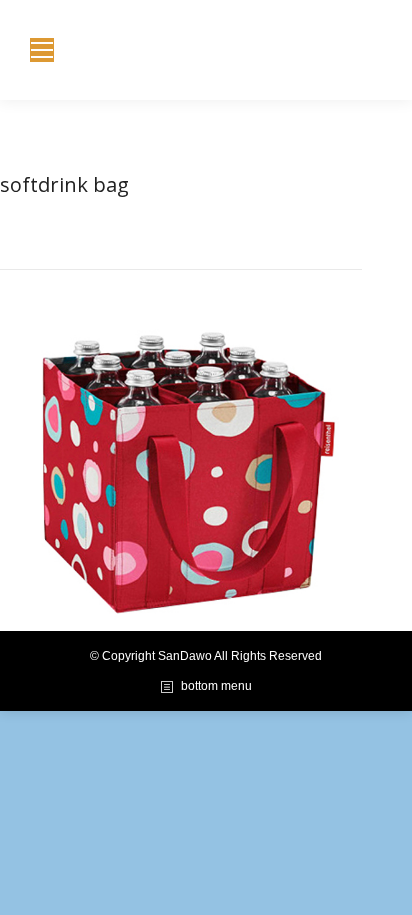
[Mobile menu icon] (42, 50)
